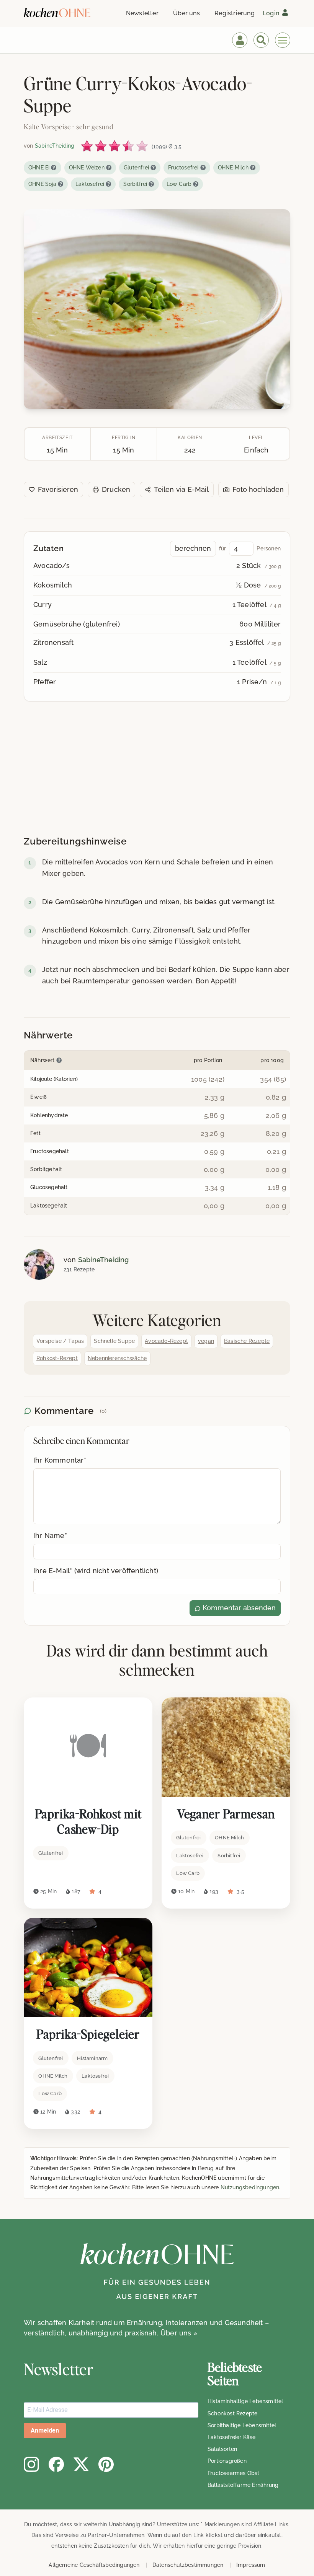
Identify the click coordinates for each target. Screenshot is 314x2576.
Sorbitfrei (135, 184)
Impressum (251, 2565)
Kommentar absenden (238, 1608)
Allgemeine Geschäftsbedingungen (94, 2565)
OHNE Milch (233, 168)
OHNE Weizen (87, 168)
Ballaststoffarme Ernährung (243, 2485)
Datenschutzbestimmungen (188, 2565)
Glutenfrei (136, 168)
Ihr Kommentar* (60, 1460)
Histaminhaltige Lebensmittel (245, 2401)
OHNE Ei (39, 168)
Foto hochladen (258, 489)
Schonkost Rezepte (232, 2413)
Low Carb (179, 184)
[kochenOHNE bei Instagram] (31, 2464)
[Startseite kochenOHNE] (57, 12)
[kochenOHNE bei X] (81, 2464)
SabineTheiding (104, 1260)
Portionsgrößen (227, 2461)
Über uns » (179, 2333)
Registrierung (235, 13)
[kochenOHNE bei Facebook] (56, 2464)
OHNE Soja (42, 184)
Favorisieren (58, 489)
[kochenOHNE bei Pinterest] (106, 2464)
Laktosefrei (90, 184)
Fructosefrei (183, 168)
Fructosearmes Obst (234, 2473)
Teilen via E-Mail (181, 489)
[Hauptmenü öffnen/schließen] (283, 40)
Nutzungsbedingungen (250, 2187)
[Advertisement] (157, 770)
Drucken (116, 489)
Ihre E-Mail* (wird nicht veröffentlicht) (96, 1571)
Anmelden (45, 2430)
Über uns (186, 13)
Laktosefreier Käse (232, 2437)
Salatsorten (222, 2449)
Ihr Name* (50, 1535)
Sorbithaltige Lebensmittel (242, 2425)
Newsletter (142, 13)
